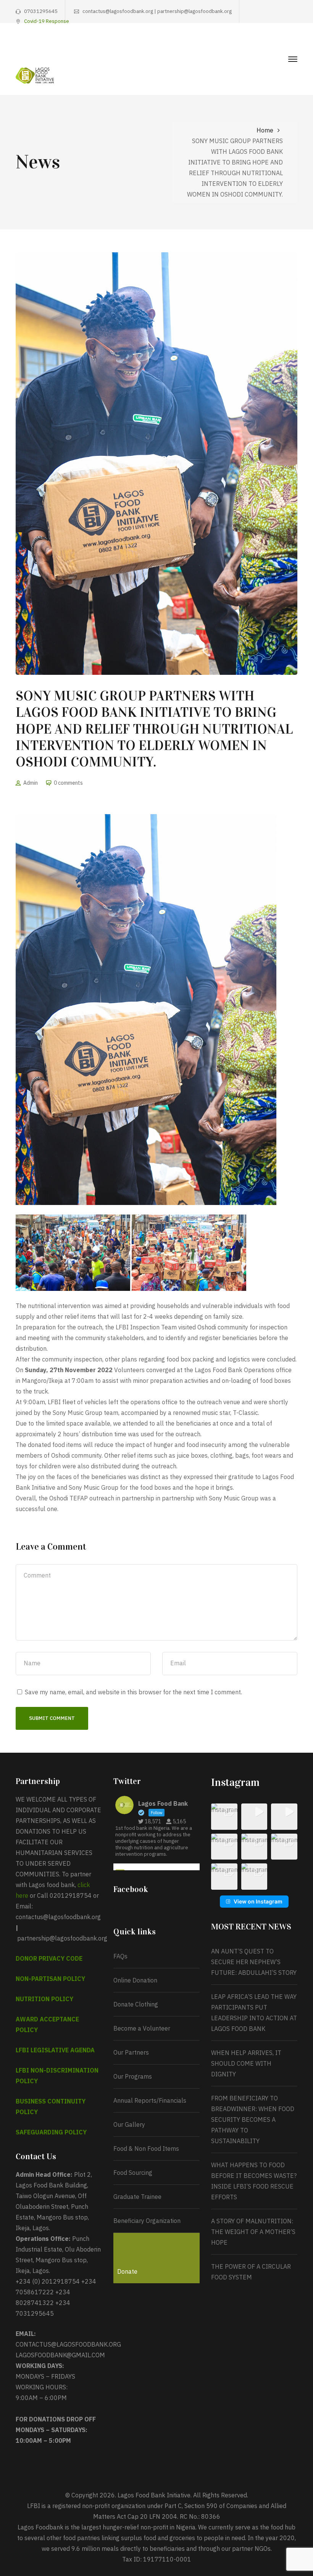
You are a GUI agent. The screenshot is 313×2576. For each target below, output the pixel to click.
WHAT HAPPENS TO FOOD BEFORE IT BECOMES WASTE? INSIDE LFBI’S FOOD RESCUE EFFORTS (254, 2181)
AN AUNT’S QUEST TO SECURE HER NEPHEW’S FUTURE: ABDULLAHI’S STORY (254, 1962)
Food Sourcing (133, 2173)
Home (265, 130)
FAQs (120, 1956)
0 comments (68, 783)
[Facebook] (247, 44)
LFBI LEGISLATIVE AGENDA (55, 2050)
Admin (31, 783)
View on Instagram (258, 1901)
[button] (224, 1817)
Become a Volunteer (142, 2028)
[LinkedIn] (295, 44)
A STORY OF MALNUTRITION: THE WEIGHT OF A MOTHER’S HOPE (253, 2232)
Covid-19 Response (47, 21)
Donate (127, 2271)
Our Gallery (129, 2124)
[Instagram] (271, 44)
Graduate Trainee (137, 2197)
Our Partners (131, 2052)
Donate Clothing (136, 2004)
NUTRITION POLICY (44, 1999)
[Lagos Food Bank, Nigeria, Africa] (35, 75)
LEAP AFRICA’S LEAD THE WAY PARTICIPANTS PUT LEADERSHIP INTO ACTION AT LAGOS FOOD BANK (254, 2013)
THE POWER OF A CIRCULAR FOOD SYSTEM (251, 2272)
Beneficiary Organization (147, 2221)
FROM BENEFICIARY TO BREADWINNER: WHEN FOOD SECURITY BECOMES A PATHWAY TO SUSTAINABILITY (253, 2120)
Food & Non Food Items (146, 2149)
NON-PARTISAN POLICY (50, 1979)
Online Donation (135, 1980)
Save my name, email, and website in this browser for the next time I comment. (133, 1692)
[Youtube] (283, 44)
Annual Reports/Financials (150, 2100)
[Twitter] (259, 44)
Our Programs (133, 2076)
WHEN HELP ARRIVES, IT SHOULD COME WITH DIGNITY (246, 2063)
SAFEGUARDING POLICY (51, 2132)
